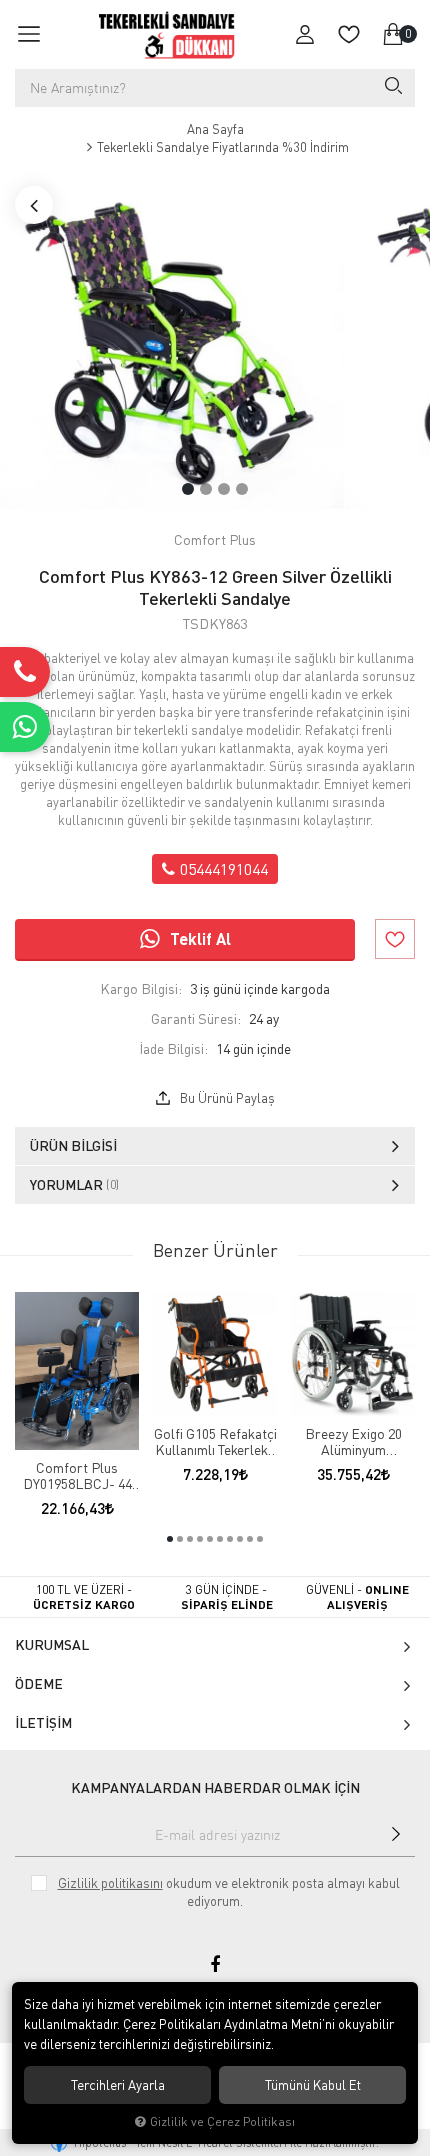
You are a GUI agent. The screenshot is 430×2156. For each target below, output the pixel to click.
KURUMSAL (52, 1644)
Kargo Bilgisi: (141, 988)
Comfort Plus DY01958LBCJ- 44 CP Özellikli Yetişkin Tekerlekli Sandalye (77, 1476)
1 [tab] (188, 489)
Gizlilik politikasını (110, 1883)
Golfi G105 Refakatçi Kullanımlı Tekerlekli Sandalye (215, 1442)
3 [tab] (224, 489)
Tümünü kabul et (313, 2085)
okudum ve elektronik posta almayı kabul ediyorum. (229, 1892)
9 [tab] (250, 1539)
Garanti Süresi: (196, 1018)
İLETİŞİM (43, 1722)
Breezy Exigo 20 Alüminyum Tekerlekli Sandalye (353, 1442)
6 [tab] (220, 1539)
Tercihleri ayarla (118, 2085)
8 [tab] (240, 1539)
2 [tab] (206, 489)
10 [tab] (260, 1539)
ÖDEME (39, 1683)
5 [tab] (210, 1539)
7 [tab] (230, 1539)
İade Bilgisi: (173, 1048)
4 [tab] (242, 489)
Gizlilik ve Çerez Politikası (222, 2121)
